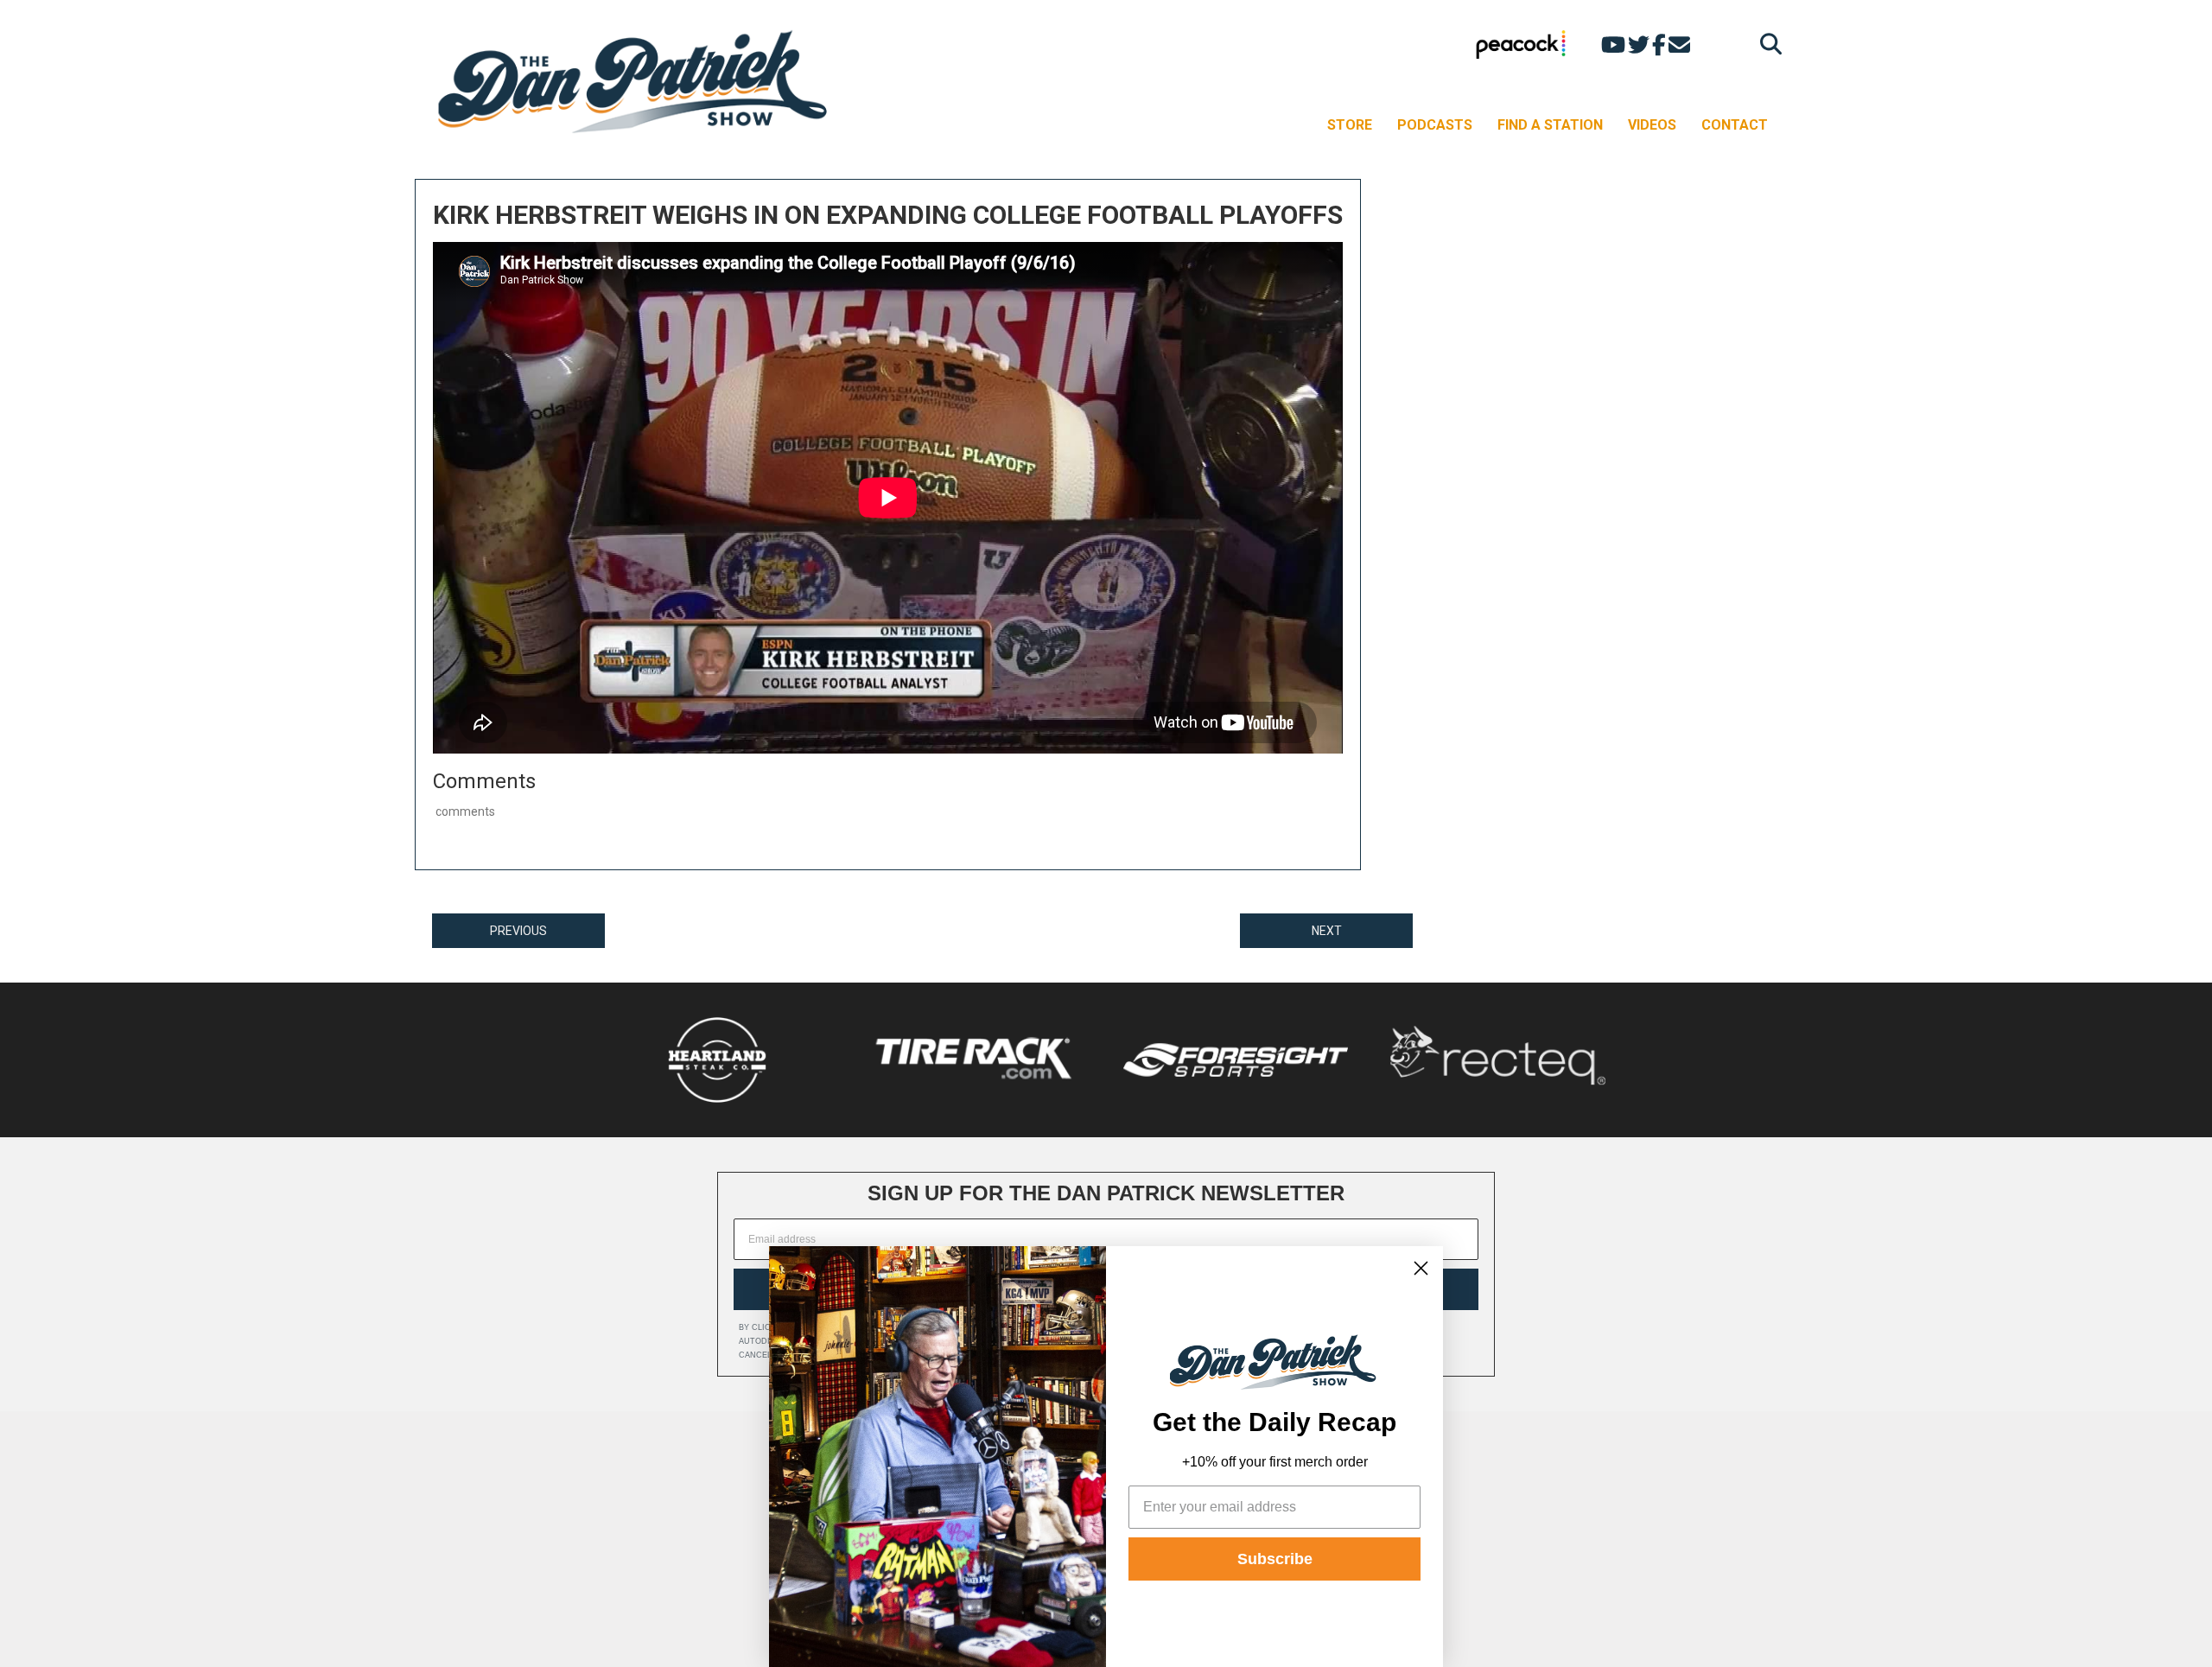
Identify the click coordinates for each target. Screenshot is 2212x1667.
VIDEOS (1652, 125)
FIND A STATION (1550, 125)
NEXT (1327, 931)
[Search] (1767, 44)
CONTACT (1735, 125)
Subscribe (1275, 1559)
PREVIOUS (518, 931)
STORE (1350, 125)
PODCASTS (1435, 125)
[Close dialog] (1421, 1268)
